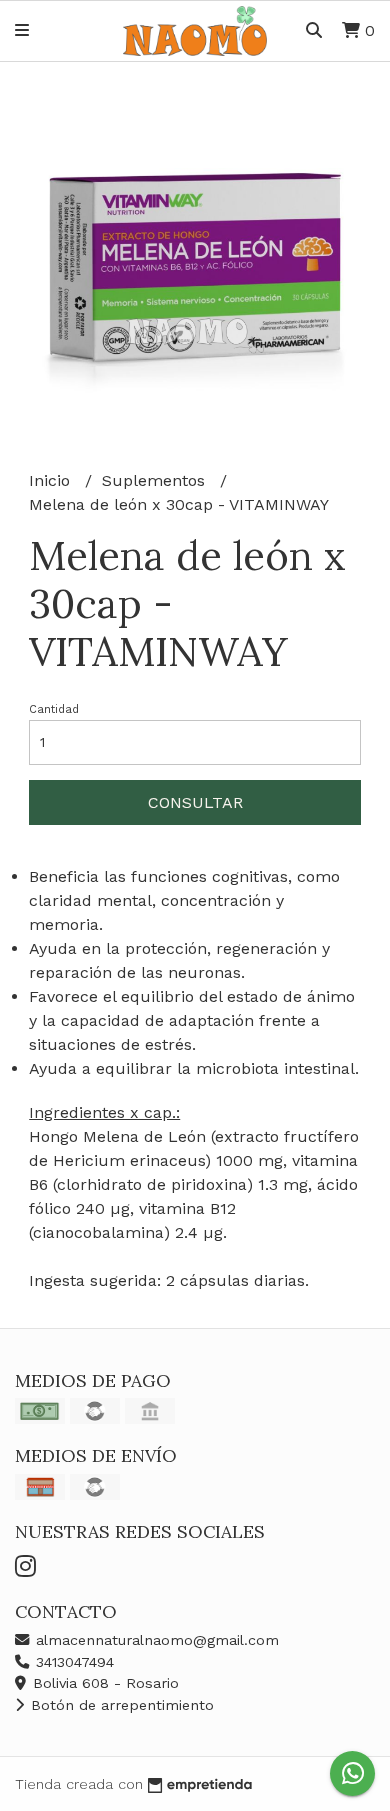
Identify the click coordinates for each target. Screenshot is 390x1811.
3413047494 (72, 1662)
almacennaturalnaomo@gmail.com (155, 1640)
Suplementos (156, 480)
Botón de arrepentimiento (120, 1705)
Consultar (195, 802)
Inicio (52, 480)
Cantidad (54, 709)
